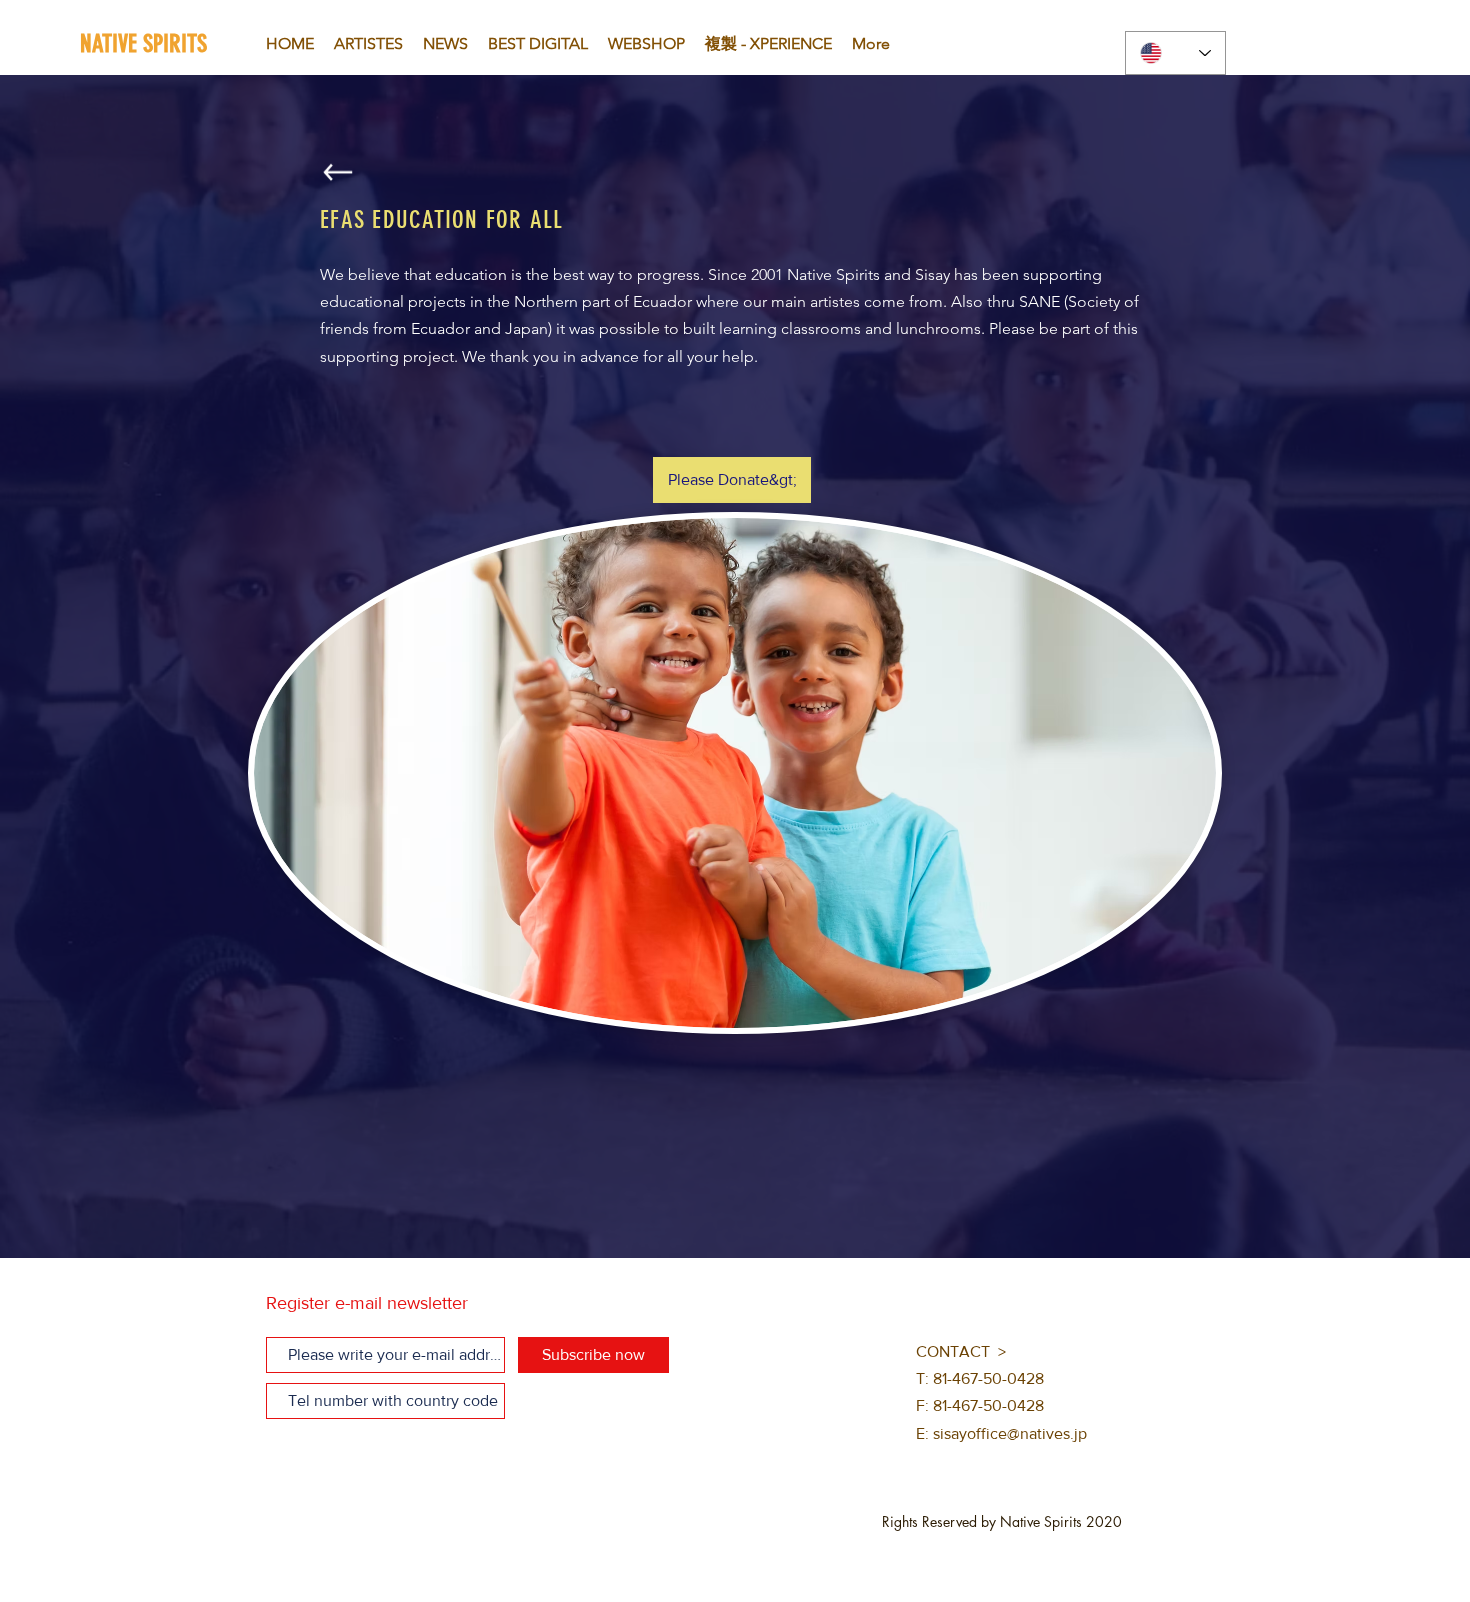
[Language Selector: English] (1175, 53)
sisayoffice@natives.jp (1010, 1433)
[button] (732, 480)
